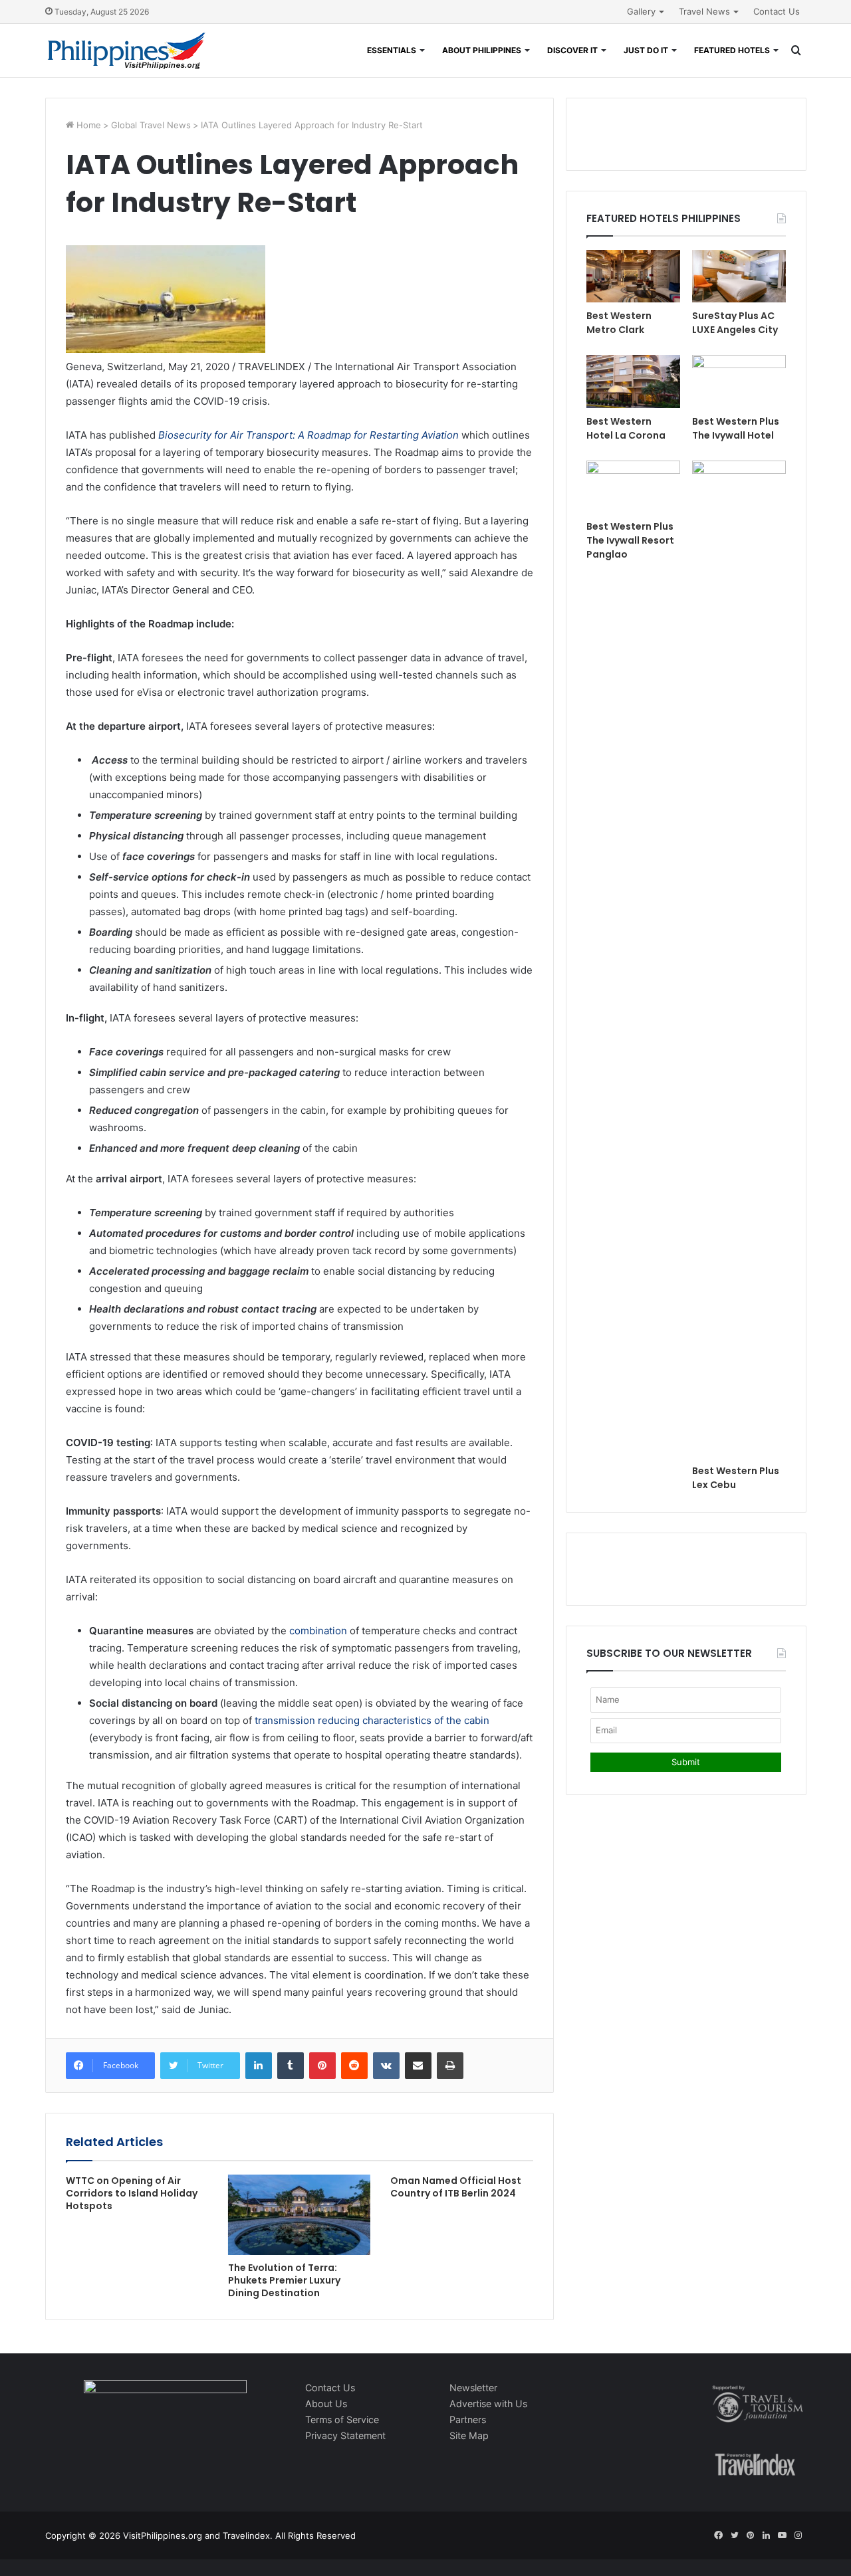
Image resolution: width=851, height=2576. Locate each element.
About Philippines (482, 50)
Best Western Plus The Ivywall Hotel (736, 428)
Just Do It (646, 50)
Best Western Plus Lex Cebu (736, 1478)
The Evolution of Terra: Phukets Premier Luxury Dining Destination (284, 2280)
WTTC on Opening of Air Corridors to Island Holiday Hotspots (132, 2193)
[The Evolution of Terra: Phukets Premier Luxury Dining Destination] (299, 2215)
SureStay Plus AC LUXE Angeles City (735, 323)
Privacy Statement (345, 2435)
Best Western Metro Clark (619, 323)
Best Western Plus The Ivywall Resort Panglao (630, 540)
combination (318, 1631)
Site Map (469, 2435)
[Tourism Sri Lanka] (127, 51)
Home (87, 125)
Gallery (641, 11)
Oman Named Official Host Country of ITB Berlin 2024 (456, 2187)
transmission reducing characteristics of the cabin (372, 1720)
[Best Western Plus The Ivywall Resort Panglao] (633, 487)
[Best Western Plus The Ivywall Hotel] (739, 381)
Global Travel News (151, 125)
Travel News (704, 11)
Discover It (572, 50)
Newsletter (473, 2388)
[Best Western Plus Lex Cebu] (739, 959)
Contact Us (777, 11)
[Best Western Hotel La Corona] (633, 381)
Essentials (392, 50)
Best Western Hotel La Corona (626, 428)
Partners (468, 2419)
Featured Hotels (732, 50)
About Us (326, 2404)
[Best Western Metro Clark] (633, 276)
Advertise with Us (488, 2404)
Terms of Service (342, 2419)
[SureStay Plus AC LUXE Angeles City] (739, 276)
